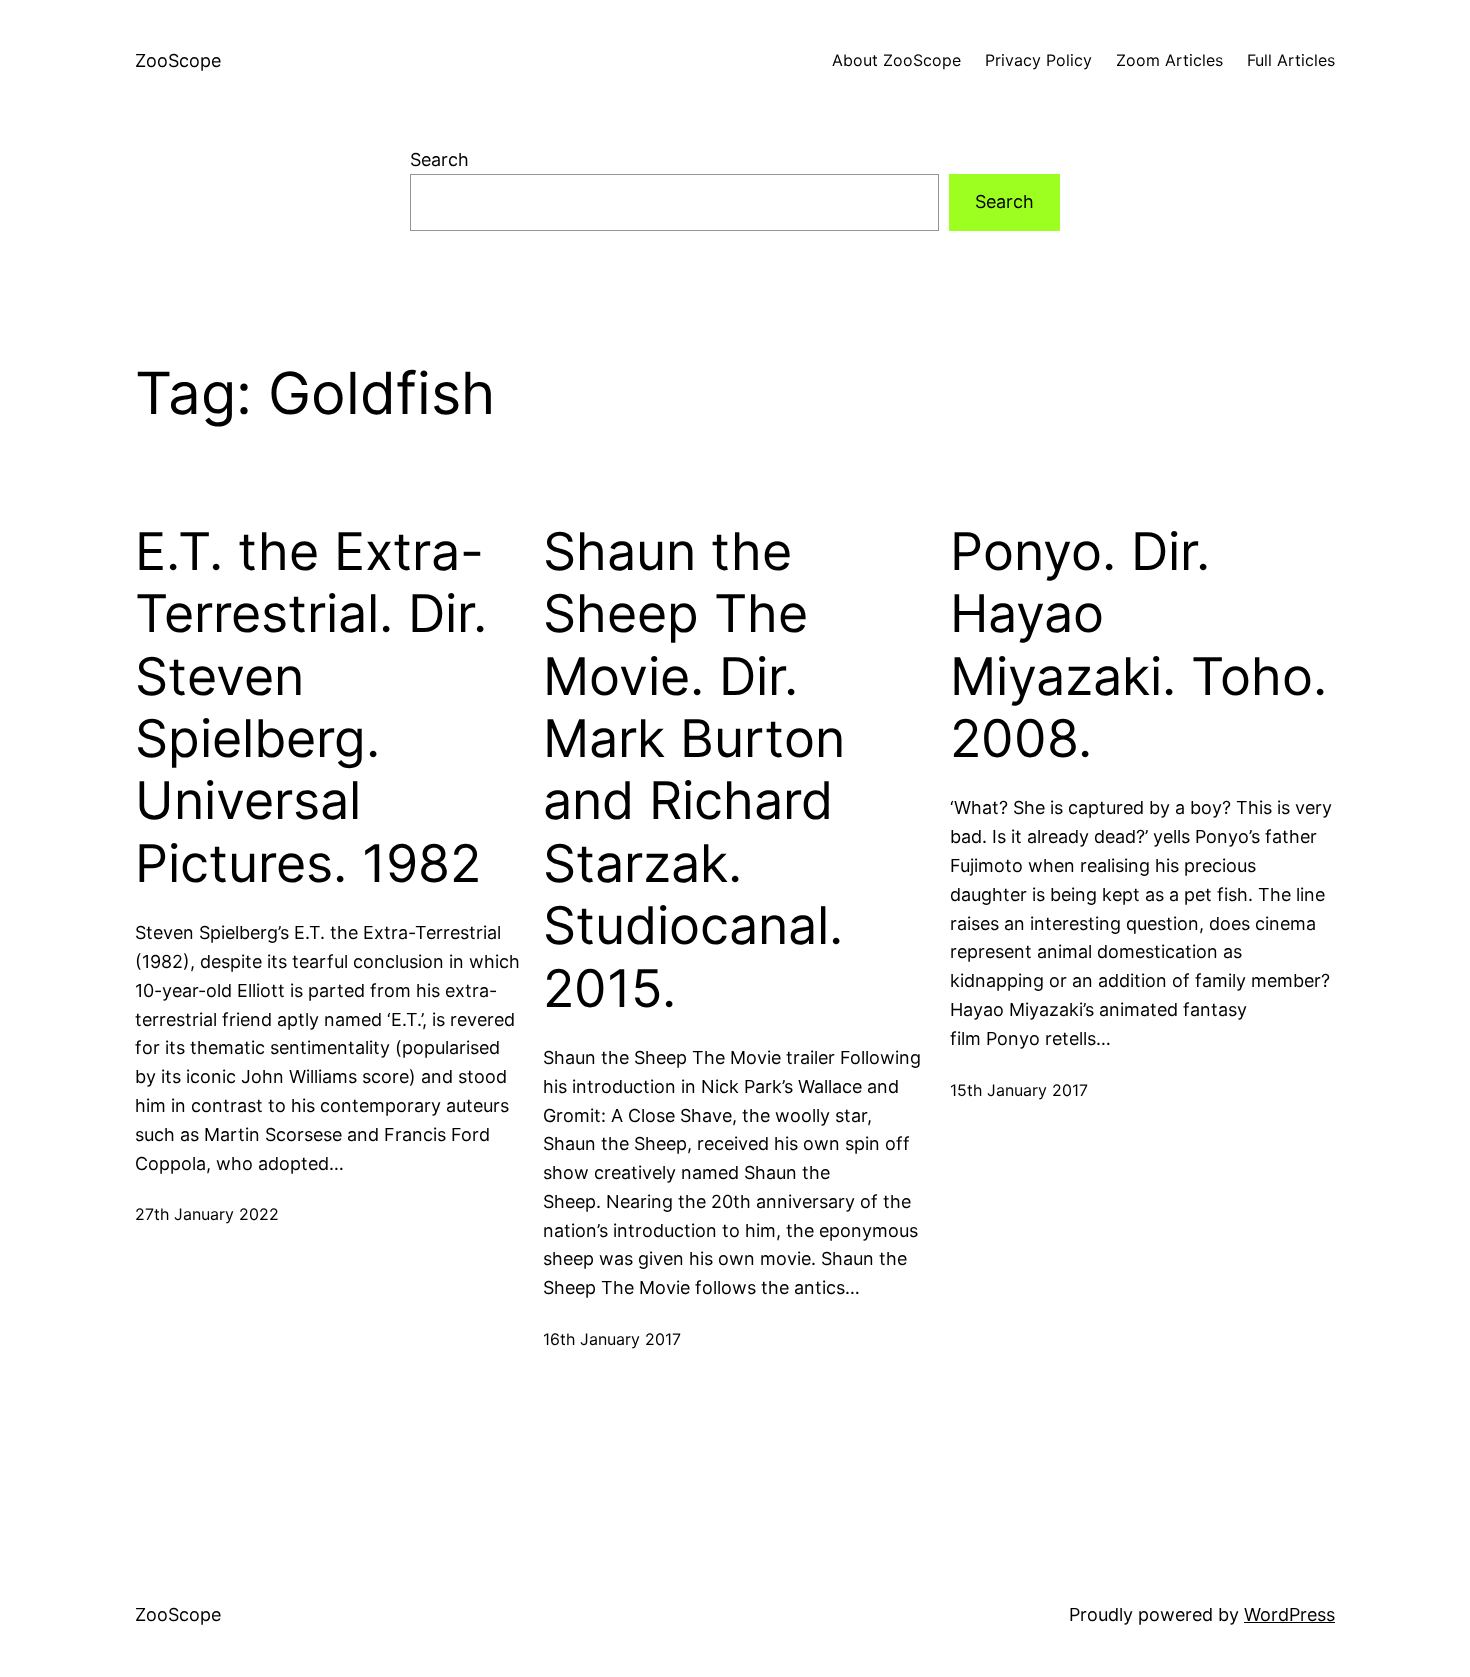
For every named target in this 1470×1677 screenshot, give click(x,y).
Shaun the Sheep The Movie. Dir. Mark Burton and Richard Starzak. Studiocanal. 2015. (694, 770)
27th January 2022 (207, 1214)
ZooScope (178, 60)
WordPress (1289, 1614)
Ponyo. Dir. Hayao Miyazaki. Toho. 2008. (1138, 645)
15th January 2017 (1019, 1090)
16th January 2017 (612, 1339)
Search (439, 159)
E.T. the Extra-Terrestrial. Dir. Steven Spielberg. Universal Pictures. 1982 (311, 708)
